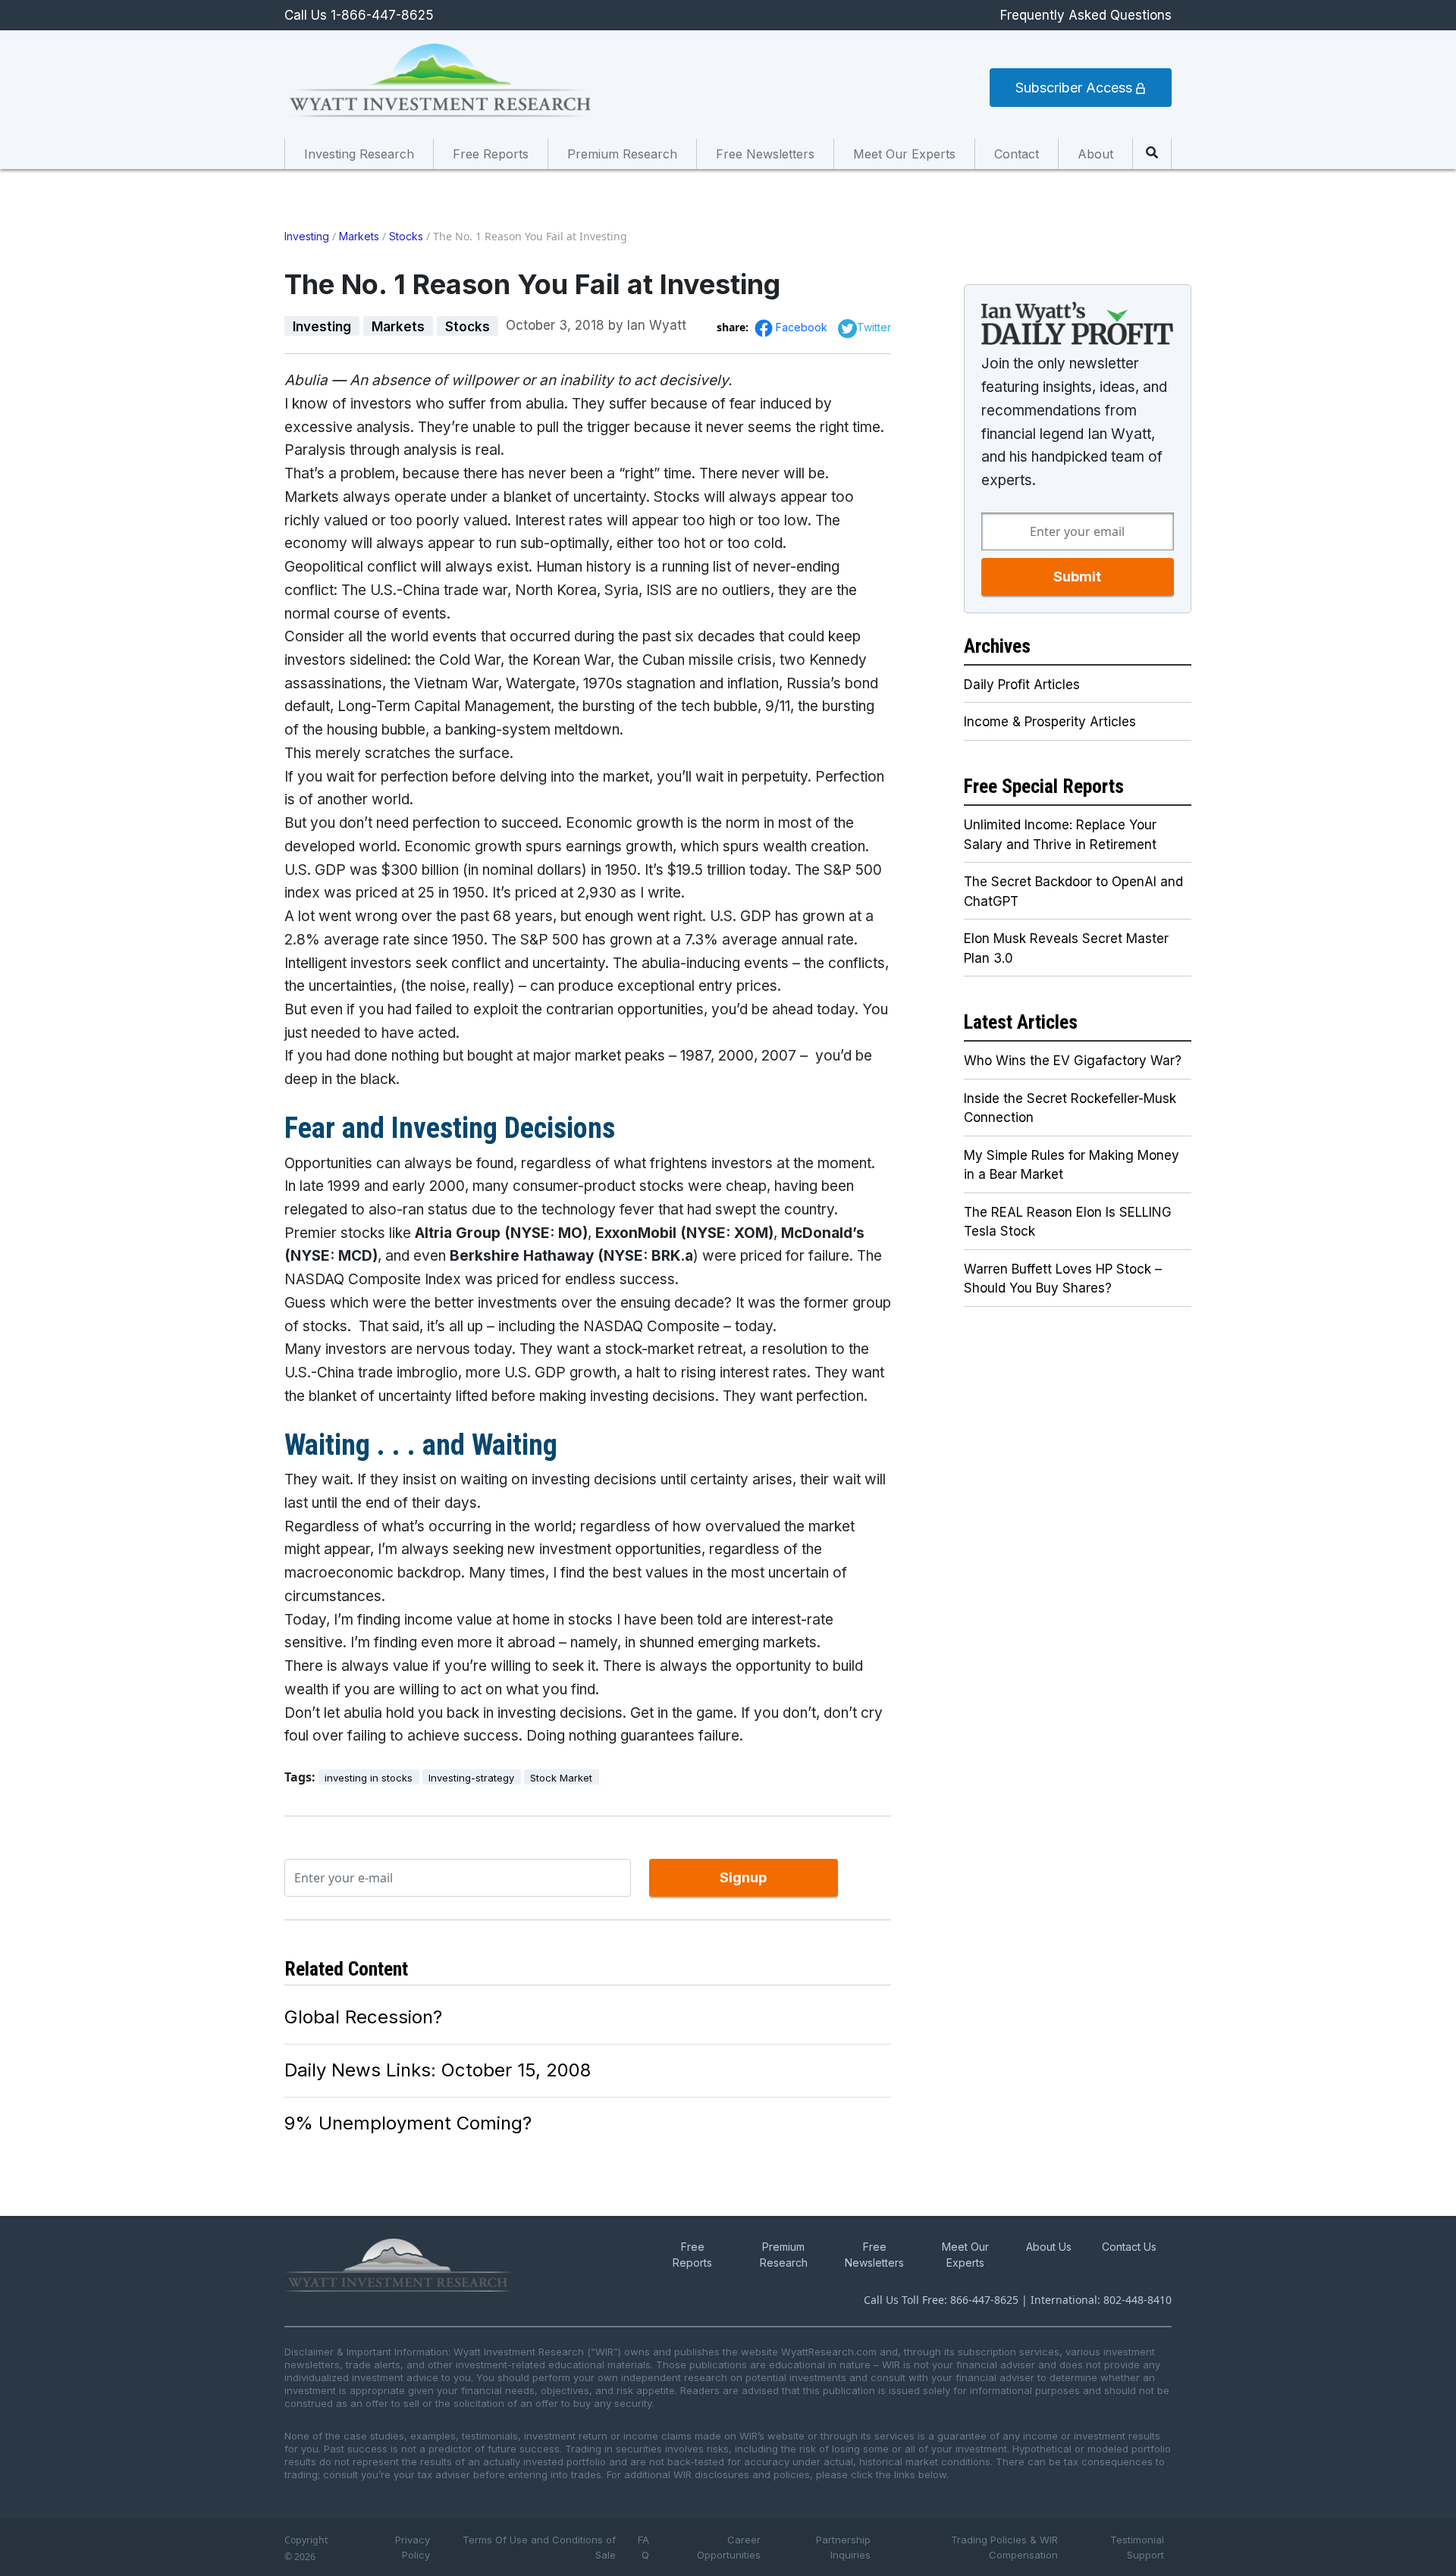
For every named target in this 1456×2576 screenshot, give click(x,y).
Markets (359, 236)
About (1095, 154)
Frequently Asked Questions (1086, 15)
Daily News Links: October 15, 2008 (438, 2070)
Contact (1017, 154)
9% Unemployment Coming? (408, 2123)
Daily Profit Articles (1022, 685)
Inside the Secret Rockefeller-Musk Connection (1070, 1108)
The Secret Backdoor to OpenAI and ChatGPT (1073, 892)
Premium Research (622, 154)
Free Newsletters (765, 154)
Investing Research (359, 154)
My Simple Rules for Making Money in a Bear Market (1072, 1165)
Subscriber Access (1076, 88)
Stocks (406, 236)
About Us (1049, 2247)
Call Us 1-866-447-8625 (359, 15)
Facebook (803, 327)
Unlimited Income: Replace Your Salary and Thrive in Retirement (1060, 835)
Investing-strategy (471, 1778)
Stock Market (561, 1778)
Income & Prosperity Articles (1050, 722)
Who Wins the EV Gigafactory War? (1073, 1061)
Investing (307, 236)
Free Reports (491, 154)
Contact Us (1129, 2247)
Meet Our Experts (904, 154)
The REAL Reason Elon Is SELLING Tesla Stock (1068, 1222)
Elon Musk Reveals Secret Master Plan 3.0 (1066, 948)
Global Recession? (363, 2017)
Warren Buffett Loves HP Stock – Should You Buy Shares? (1063, 1279)
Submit (1077, 577)
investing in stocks (369, 1778)
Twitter (874, 327)
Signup (743, 1877)
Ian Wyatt (657, 325)
